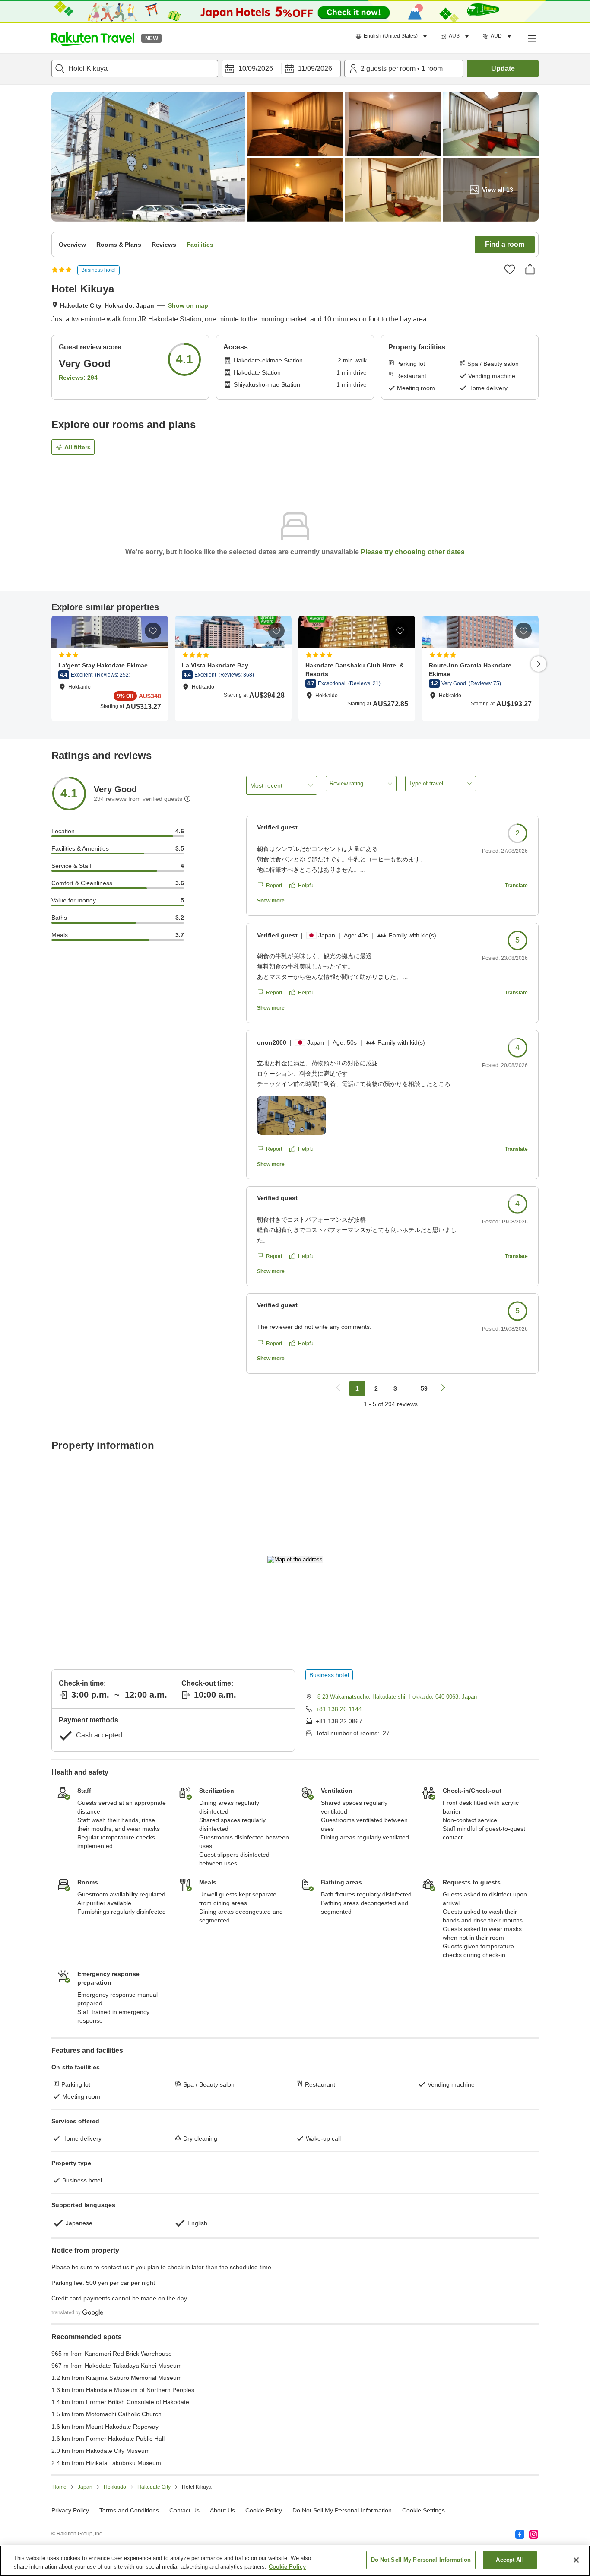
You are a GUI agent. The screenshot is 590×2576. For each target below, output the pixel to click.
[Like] (510, 269)
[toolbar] (281, 69)
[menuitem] (393, 36)
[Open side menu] (532, 38)
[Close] (576, 2560)
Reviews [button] (164, 245)
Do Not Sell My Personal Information (421, 2560)
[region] (295, 2561)
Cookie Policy (287, 2567)
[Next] (539, 664)
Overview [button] (72, 245)
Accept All (510, 2560)
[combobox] (135, 69)
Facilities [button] (200, 245)
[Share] (530, 269)
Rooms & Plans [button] (119, 245)
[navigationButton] (338, 1388)
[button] (93, 38)
